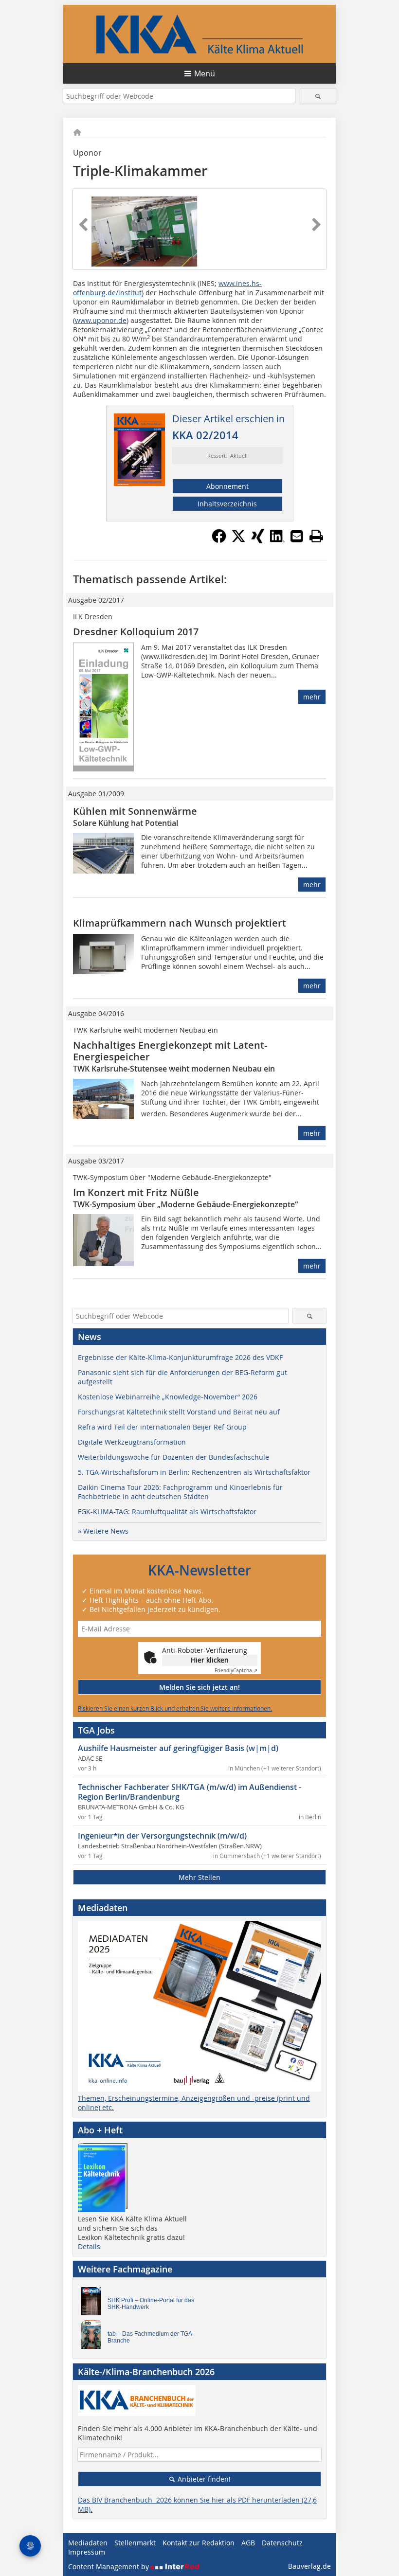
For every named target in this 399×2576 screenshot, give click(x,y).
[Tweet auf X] (238, 540)
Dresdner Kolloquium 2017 (136, 632)
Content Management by (109, 2567)
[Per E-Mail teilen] (297, 536)
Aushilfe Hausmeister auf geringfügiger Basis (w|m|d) (178, 1748)
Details (89, 2246)
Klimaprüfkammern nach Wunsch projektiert (180, 923)
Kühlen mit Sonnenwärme (135, 811)
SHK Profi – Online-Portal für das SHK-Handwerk (151, 2304)
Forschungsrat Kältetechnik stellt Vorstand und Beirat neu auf (179, 1412)
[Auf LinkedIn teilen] (277, 540)
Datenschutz (282, 2543)
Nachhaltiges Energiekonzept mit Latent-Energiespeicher (170, 1051)
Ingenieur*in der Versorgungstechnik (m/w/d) (162, 1836)
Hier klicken (210, 1660)
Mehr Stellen (199, 1877)
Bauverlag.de (309, 2566)
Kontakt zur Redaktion (199, 2543)
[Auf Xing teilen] (258, 540)
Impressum (87, 2552)
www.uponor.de (101, 320)
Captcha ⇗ (236, 1671)
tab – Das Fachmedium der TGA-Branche (151, 2337)
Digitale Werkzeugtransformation (132, 1442)
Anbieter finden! (203, 2479)
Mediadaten (88, 2543)
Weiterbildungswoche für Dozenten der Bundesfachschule (173, 1457)
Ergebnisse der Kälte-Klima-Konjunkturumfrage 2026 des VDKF (180, 1357)
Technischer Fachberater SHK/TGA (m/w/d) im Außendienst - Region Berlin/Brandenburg (190, 1792)
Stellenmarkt (135, 2543)
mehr (312, 697)
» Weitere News (103, 1531)
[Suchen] (318, 96)
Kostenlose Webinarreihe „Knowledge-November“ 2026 (168, 1397)
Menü (205, 73)
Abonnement (227, 486)
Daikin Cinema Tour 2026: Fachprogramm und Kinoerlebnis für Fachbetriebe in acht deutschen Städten (180, 1492)
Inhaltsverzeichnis (227, 504)
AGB (248, 2543)
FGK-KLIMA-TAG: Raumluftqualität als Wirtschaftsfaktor (167, 1512)
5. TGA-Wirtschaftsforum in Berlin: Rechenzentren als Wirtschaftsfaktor (194, 1472)
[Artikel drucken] (316, 536)
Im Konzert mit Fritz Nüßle (136, 1192)
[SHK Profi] (94, 2304)
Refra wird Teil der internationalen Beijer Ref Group (162, 1427)
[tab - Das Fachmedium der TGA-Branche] (94, 2337)
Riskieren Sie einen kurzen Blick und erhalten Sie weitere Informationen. (175, 1708)
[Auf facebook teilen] (219, 540)
